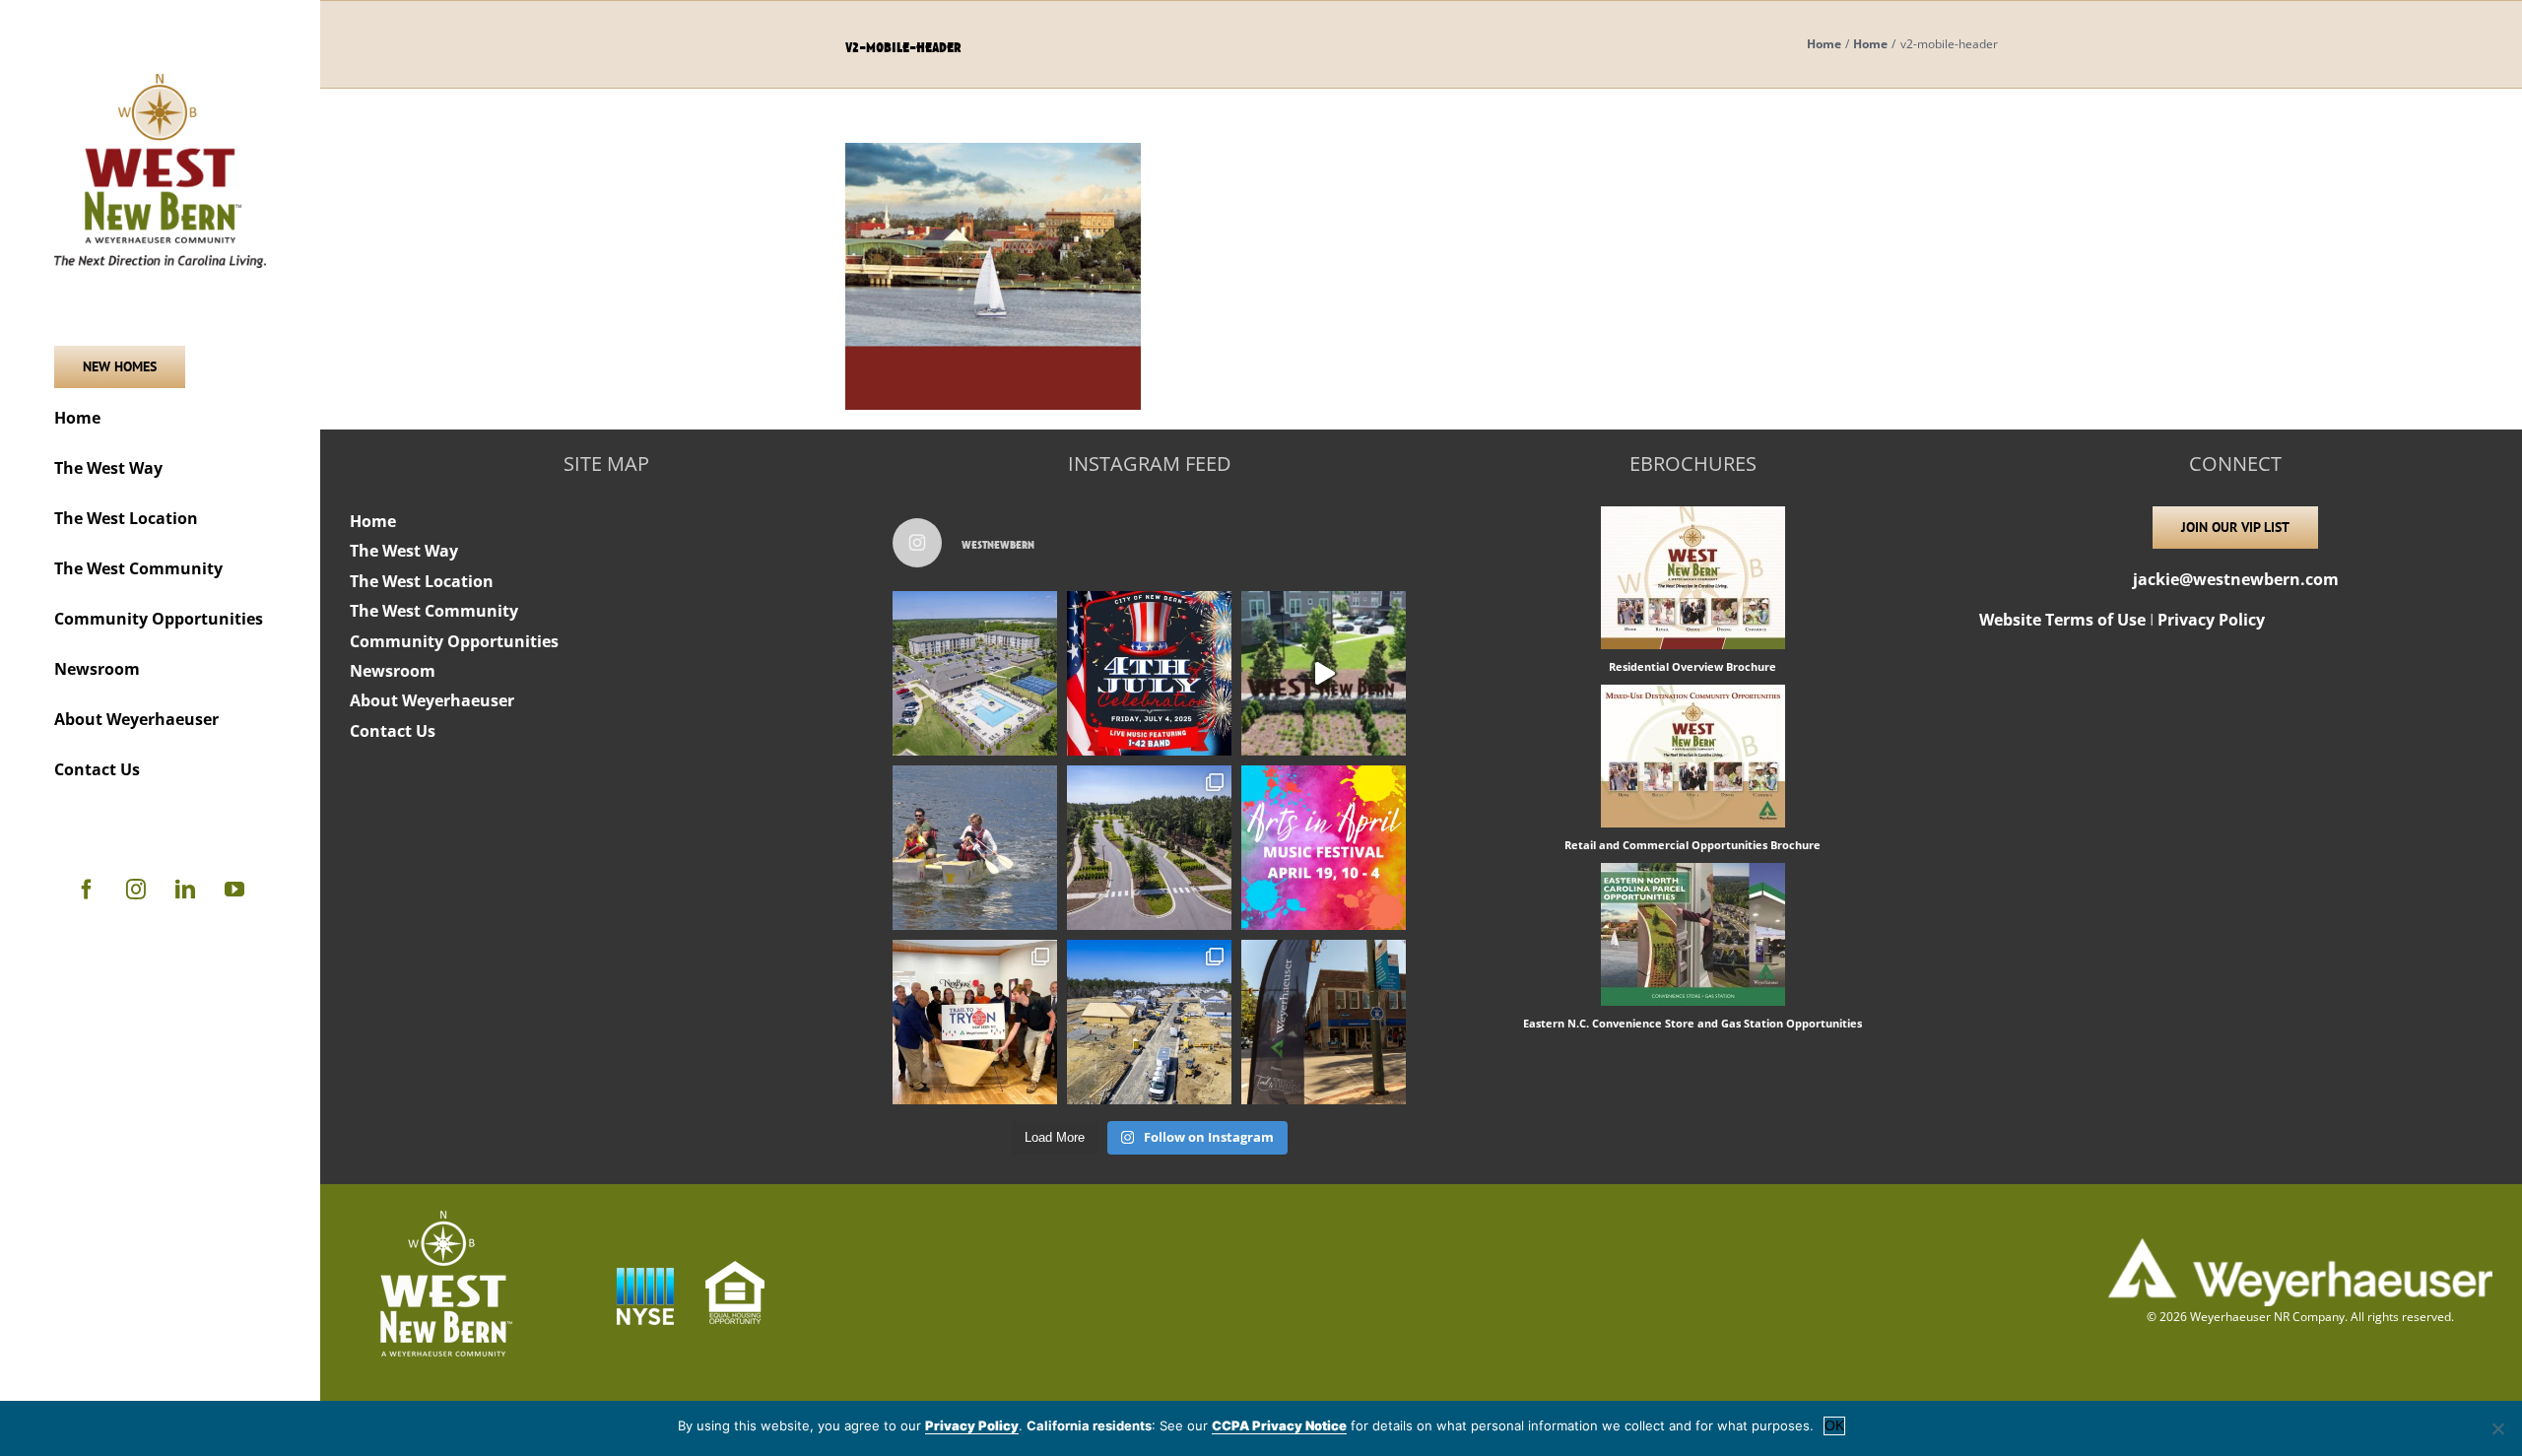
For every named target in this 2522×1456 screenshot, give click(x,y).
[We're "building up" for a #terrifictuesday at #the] (1149, 1022)
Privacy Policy (2211, 620)
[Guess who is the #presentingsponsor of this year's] (1324, 1022)
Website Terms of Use (2062, 620)
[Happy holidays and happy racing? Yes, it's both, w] (975, 1022)
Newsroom (393, 671)
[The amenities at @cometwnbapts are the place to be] (975, 673)
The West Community (434, 611)
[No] (2497, 1428)
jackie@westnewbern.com (2236, 579)
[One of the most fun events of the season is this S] (1324, 848)
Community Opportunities (454, 641)
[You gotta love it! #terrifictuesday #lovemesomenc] (1324, 673)
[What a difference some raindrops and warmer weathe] (1149, 848)
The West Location (422, 581)
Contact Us (393, 731)
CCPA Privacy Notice (1279, 1425)
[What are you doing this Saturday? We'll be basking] (975, 848)
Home (373, 521)
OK (1834, 1425)
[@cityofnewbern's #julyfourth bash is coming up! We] (1149, 673)
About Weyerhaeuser (432, 700)
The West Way (404, 551)
